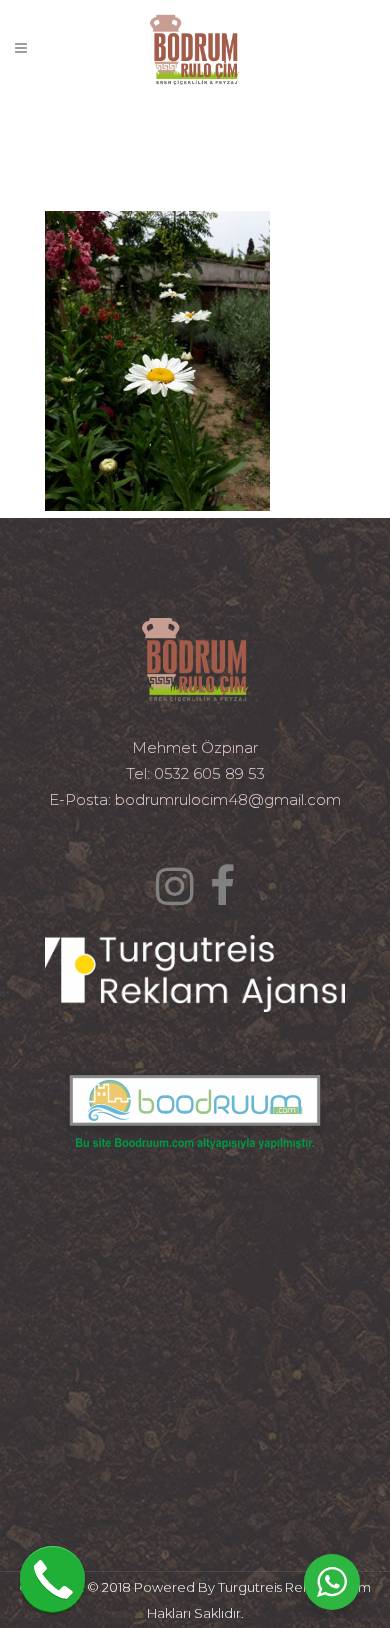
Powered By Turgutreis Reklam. (235, 1587)
